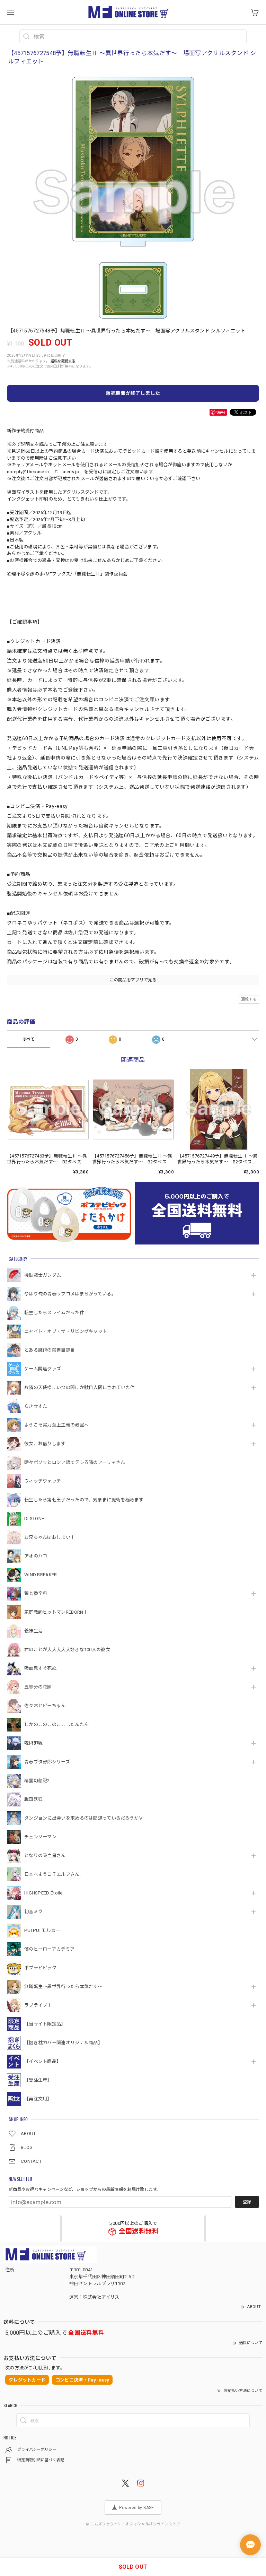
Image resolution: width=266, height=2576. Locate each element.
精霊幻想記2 (37, 1781)
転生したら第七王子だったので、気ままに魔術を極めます (84, 1500)
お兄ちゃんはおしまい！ (50, 1537)
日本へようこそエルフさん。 (54, 1874)
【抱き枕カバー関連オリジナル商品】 (63, 2043)
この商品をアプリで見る (133, 980)
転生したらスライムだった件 (54, 1313)
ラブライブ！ (38, 2005)
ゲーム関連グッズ (43, 1369)
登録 (247, 2202)
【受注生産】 (38, 2080)
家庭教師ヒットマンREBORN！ (56, 1612)
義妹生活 (33, 1631)
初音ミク (33, 1912)
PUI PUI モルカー (42, 1930)
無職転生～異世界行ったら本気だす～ (63, 1987)
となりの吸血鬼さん (45, 1855)
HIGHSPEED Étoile (43, 1893)
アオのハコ (36, 1556)
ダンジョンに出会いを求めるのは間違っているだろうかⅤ (84, 1818)
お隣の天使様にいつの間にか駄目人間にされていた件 (79, 1387)
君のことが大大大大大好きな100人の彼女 (67, 1650)
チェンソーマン (40, 1837)
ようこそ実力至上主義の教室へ (56, 1425)
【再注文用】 (38, 2099)
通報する (249, 999)
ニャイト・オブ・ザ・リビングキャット (66, 1331)
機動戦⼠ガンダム (43, 1275)
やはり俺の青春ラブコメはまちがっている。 (70, 1294)
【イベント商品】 (43, 2061)
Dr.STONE (34, 1519)
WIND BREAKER (41, 1575)
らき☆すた (36, 1406)
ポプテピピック (40, 1968)
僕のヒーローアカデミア (49, 1949)
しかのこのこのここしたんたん (56, 1724)
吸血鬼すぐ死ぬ (40, 1668)
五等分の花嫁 (38, 1687)
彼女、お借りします (45, 1444)
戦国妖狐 (33, 1799)
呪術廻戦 (33, 1743)
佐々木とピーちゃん (45, 1706)
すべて (29, 1039)
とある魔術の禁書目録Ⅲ (52, 1350)
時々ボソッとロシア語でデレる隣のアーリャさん (75, 1462)
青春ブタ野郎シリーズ (47, 1762)
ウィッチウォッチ (43, 1481)
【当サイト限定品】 (45, 2024)
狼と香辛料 (36, 1593)
